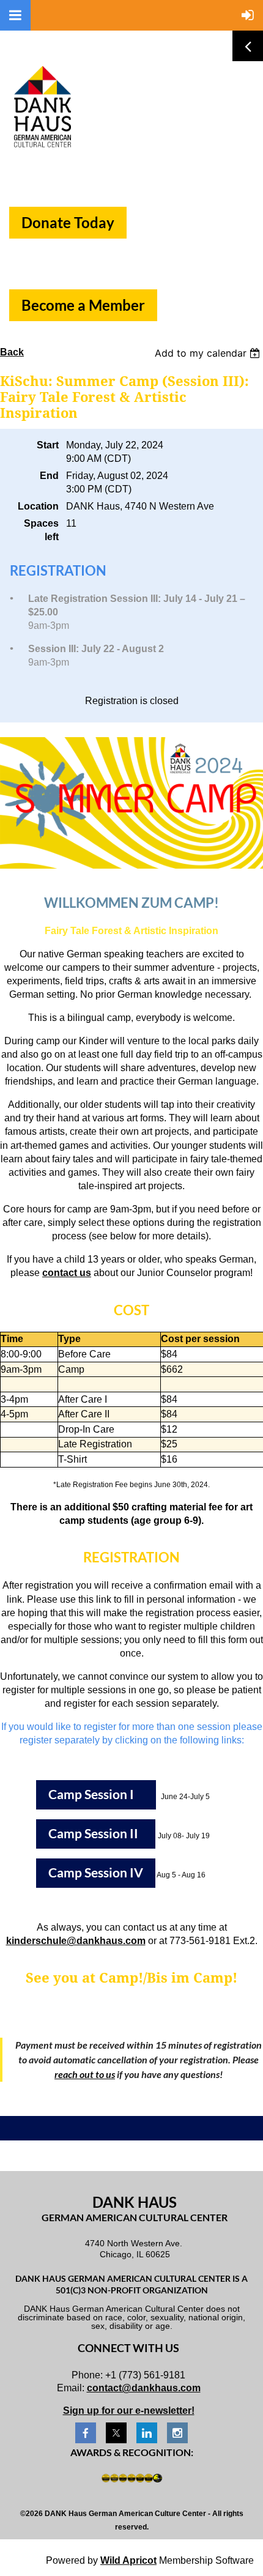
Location (38, 506)
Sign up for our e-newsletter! (129, 2411)
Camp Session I (96, 1794)
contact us (67, 1273)
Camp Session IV (96, 1873)
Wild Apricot (128, 2560)
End (49, 476)
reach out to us (85, 2074)
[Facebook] (86, 2433)
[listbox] (209, 353)
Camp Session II (96, 1833)
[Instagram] (177, 2433)
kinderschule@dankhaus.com (76, 1941)
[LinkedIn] (147, 2433)
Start (48, 445)
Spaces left (41, 530)
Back (12, 352)
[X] (116, 2433)
